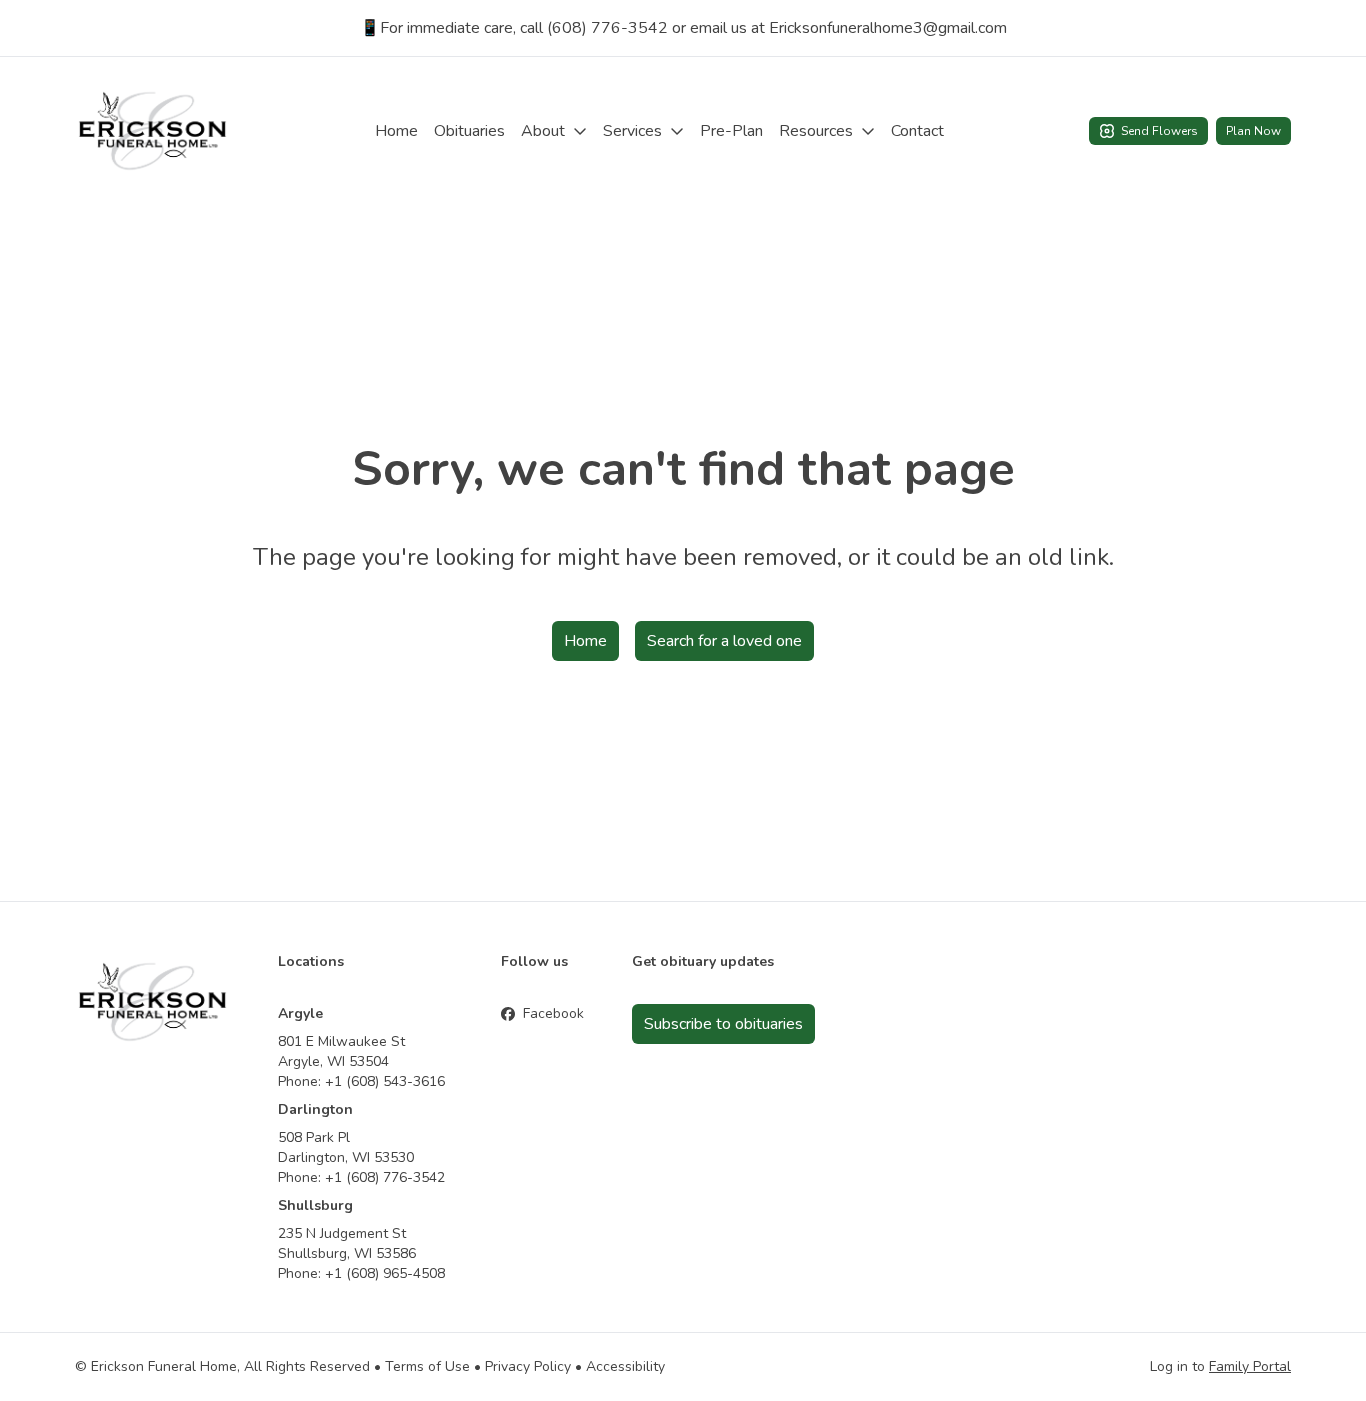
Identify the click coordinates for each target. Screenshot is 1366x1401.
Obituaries (469, 131)
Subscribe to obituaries (723, 1024)
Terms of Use (427, 1366)
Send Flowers (1159, 131)
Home (396, 131)
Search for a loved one (724, 641)
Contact (917, 131)
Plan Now (1253, 131)
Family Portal (1250, 1366)
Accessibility (625, 1366)
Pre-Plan (731, 131)
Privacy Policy (528, 1366)
